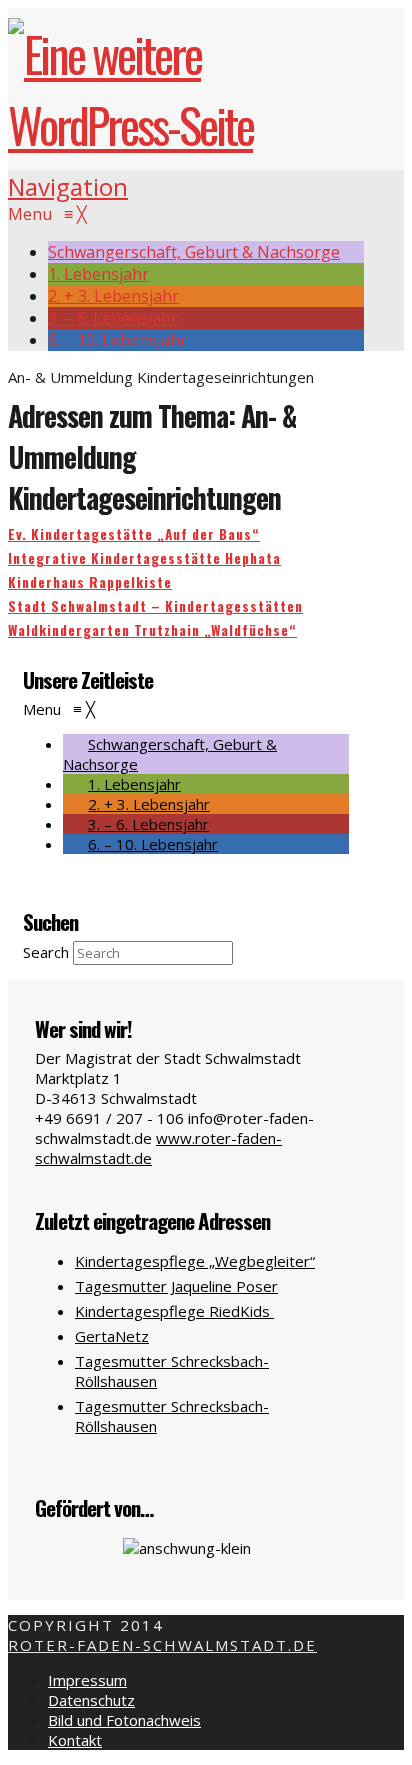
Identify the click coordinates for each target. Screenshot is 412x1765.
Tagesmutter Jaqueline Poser (176, 1286)
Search (46, 952)
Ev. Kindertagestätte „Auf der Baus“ (134, 534)
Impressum (87, 1680)
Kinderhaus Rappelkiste (90, 582)
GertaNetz (112, 1336)
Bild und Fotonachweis (124, 1720)
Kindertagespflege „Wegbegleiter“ (195, 1261)
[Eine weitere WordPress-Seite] (186, 124)
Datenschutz (91, 1700)
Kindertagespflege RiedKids (174, 1311)
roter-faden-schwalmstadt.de (162, 1645)
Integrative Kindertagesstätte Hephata (144, 558)
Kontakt (75, 1740)
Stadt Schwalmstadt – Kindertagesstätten (155, 606)
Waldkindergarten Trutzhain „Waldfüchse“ (152, 630)
